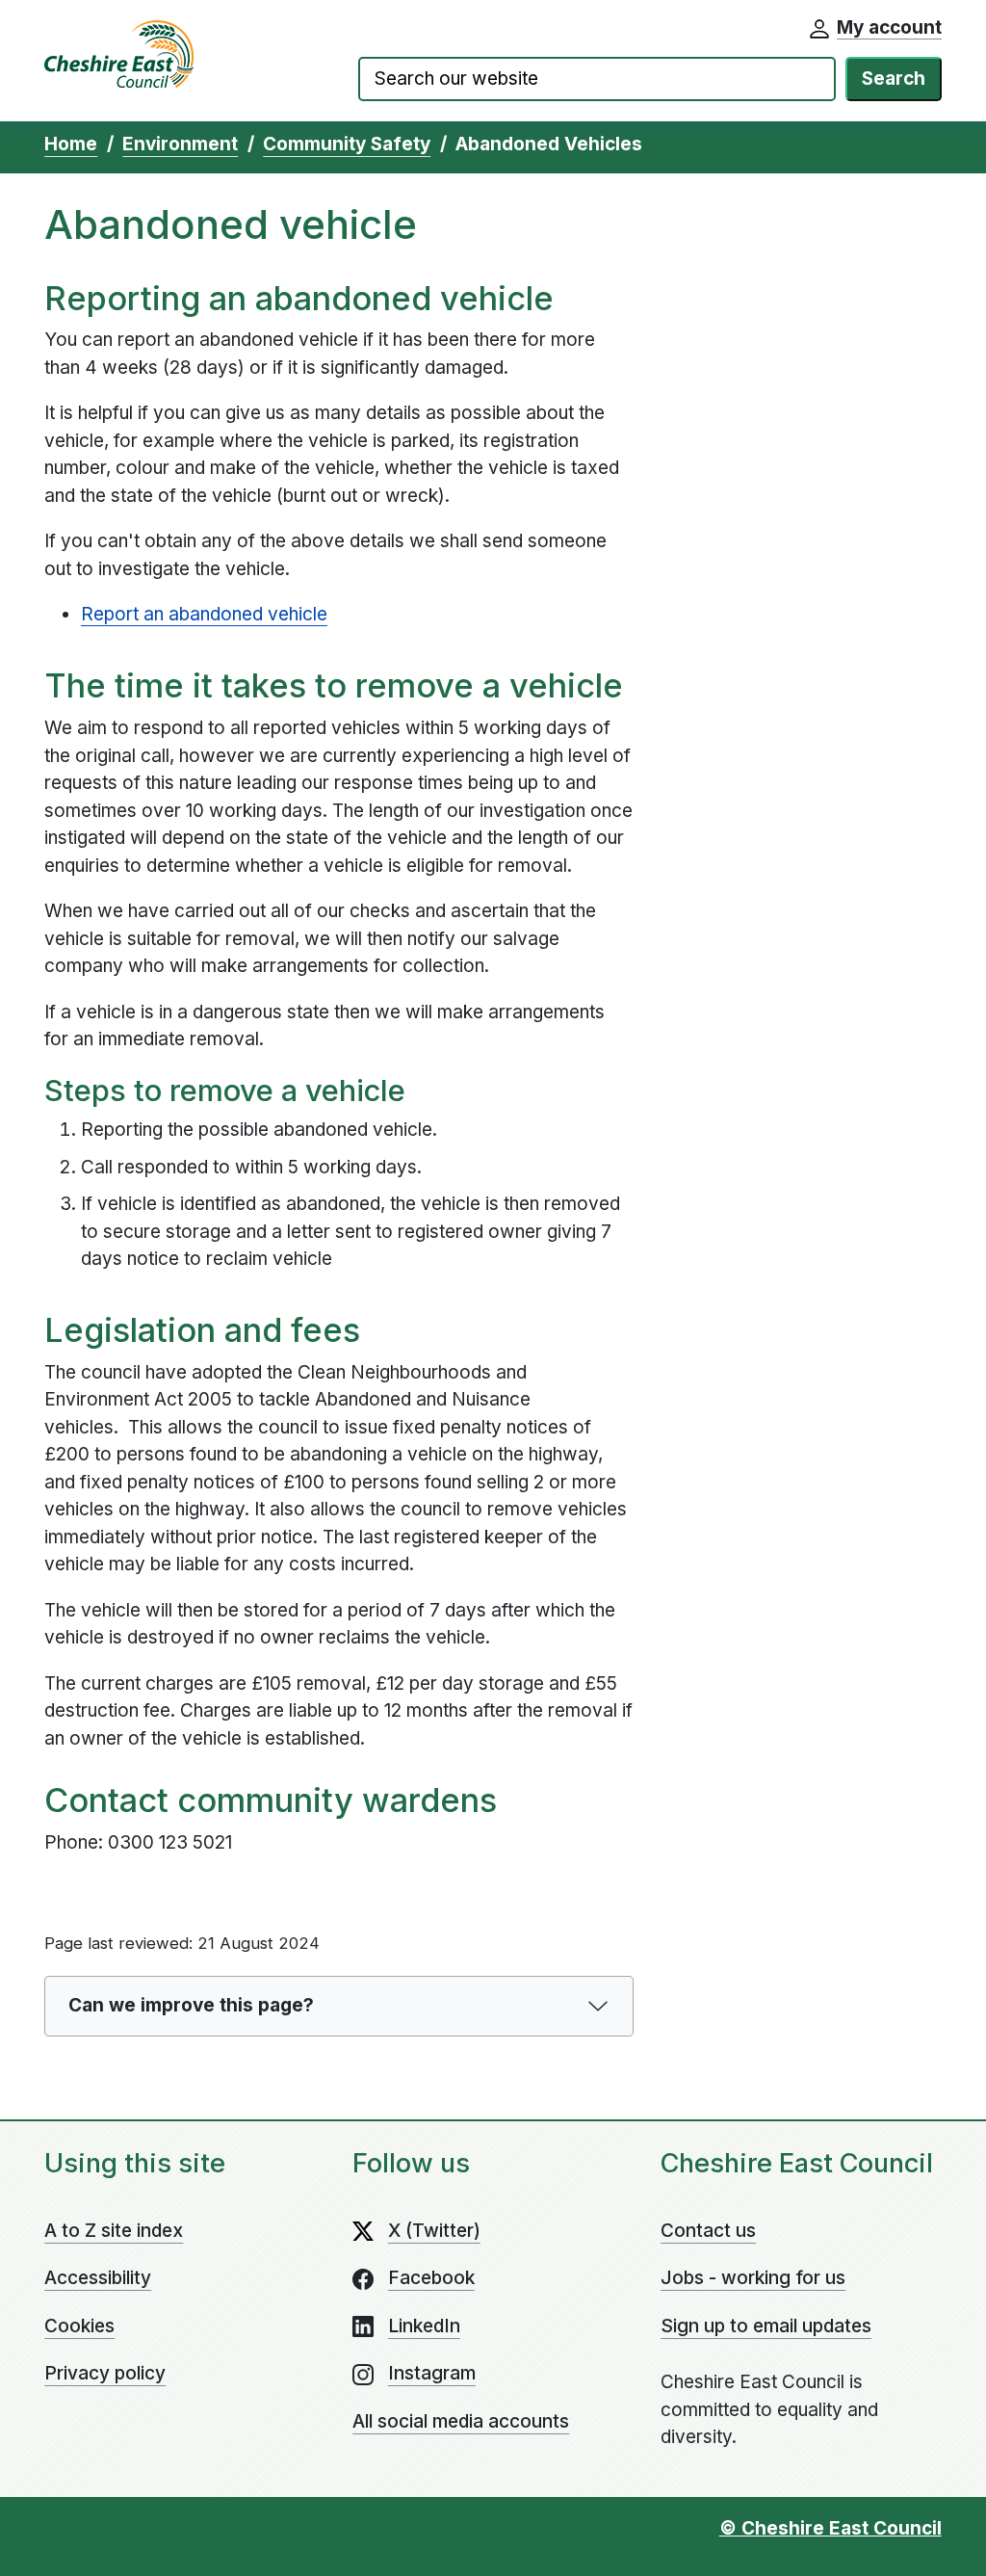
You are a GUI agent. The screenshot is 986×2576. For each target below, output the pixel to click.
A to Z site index (114, 2231)
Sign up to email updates (766, 2326)
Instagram (432, 2373)
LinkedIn (424, 2326)
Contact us (708, 2231)
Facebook (431, 2278)
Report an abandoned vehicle (204, 614)
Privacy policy (105, 2373)
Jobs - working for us (753, 2278)
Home (71, 144)
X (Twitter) (434, 2231)
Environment (180, 144)
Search (894, 79)
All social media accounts (461, 2421)
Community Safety (347, 144)
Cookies (79, 2326)
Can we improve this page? (191, 2005)
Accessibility (98, 2278)
